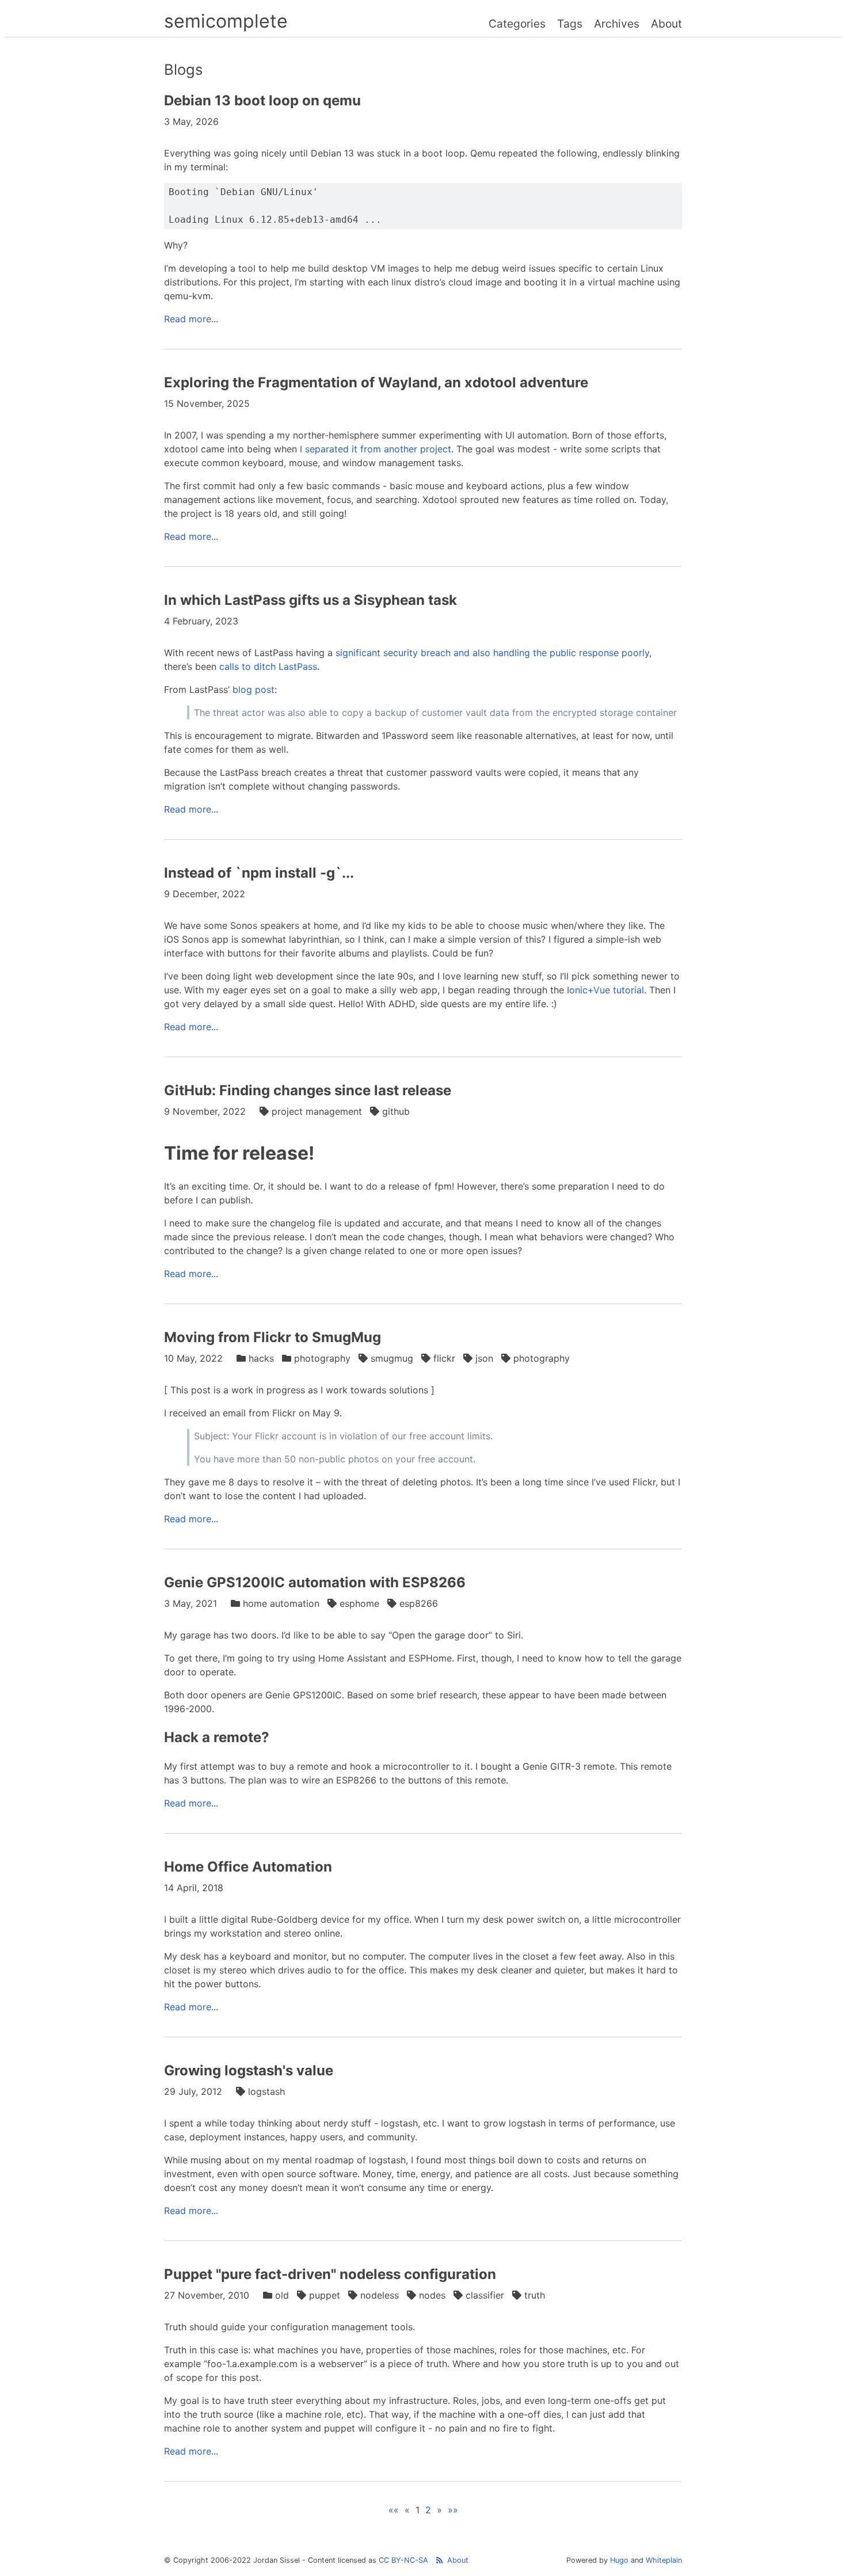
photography (322, 1358)
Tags (570, 24)
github (396, 1111)
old (282, 2295)
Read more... (191, 319)
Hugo (619, 2560)
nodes (432, 2295)
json (484, 1358)
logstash (266, 2091)
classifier (485, 2295)
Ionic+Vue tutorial (605, 990)
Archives (617, 24)
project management (317, 1111)
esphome (359, 1603)
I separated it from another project (376, 449)
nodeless (380, 2295)
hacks (261, 1358)
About (666, 24)
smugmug (392, 1358)
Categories (517, 24)
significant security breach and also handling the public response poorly (492, 653)
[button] (394, 2510)
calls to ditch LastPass (268, 666)
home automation (281, 1603)
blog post (254, 689)
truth (535, 2295)
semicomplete (226, 21)
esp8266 (419, 1603)
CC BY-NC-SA (403, 2560)
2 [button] (428, 2510)
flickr (444, 1358)
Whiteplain (664, 2560)
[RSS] (439, 2560)
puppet (325, 2295)
